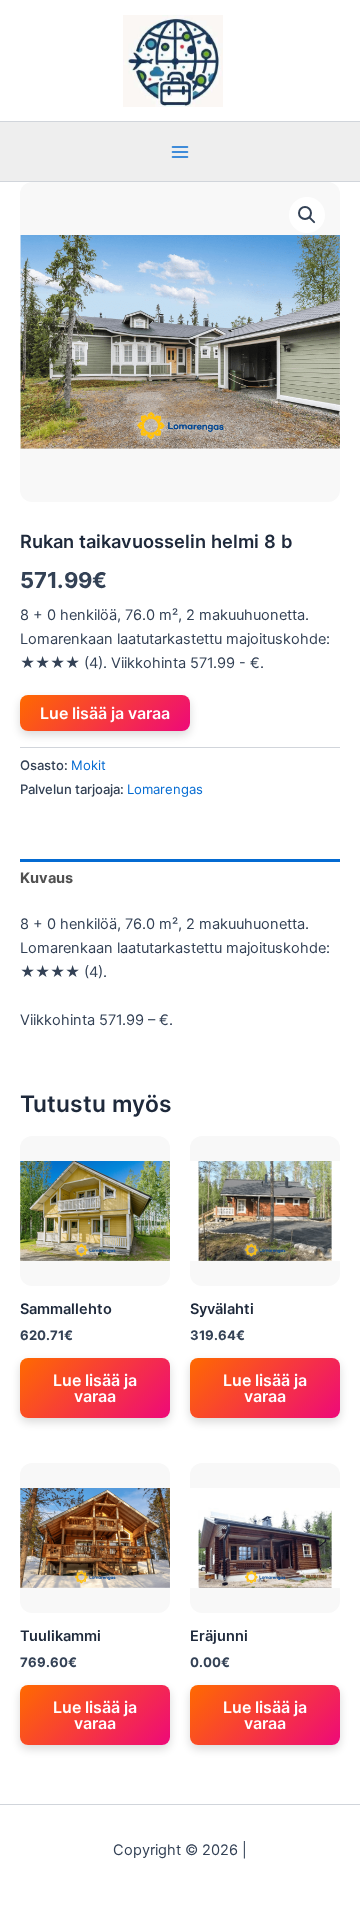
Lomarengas (165, 789)
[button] (307, 215)
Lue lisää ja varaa (105, 713)
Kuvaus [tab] (46, 878)
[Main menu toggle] (180, 151)
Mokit (88, 765)
